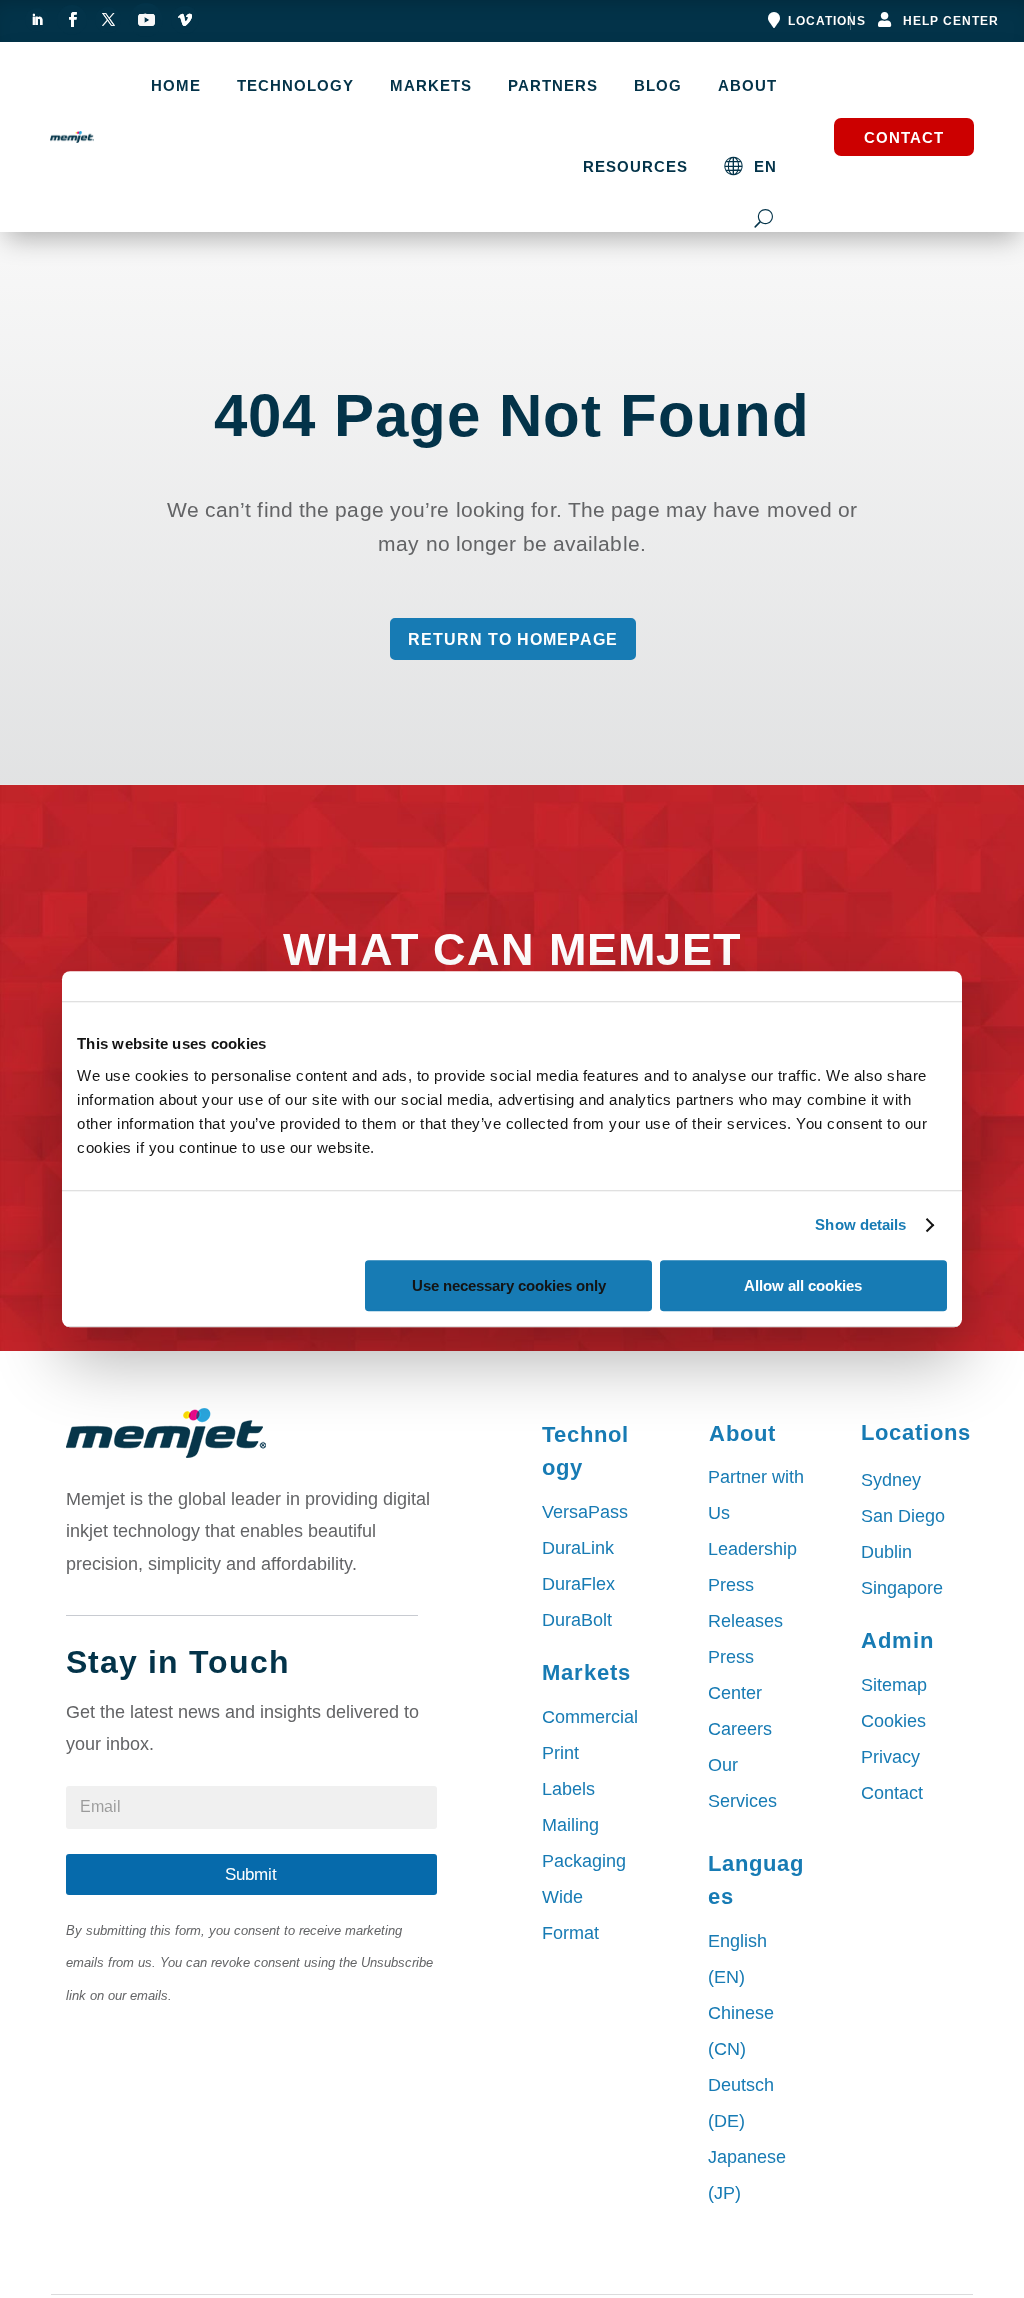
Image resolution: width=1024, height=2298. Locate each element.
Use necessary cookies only (509, 1285)
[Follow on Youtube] (146, 20)
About (747, 86)
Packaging (584, 1861)
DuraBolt (577, 1620)
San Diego (903, 1516)
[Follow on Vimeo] (185, 20)
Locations (827, 21)
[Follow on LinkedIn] (37, 20)
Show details (860, 1224)
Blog (658, 86)
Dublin (886, 1552)
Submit (251, 1874)
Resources (635, 166)
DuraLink (578, 1548)
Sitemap (894, 1685)
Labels (568, 1789)
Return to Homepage (513, 639)
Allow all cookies (803, 1285)
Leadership (752, 1549)
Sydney (891, 1480)
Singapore (902, 1588)
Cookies (893, 1721)
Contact (904, 137)
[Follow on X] (108, 20)
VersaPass (585, 1512)
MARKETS (431, 86)
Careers (740, 1729)
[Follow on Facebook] (72, 20)
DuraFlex (578, 1584)
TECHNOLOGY (295, 86)
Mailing (570, 1825)
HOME (176, 86)
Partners (553, 86)
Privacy (890, 1757)
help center (951, 21)
